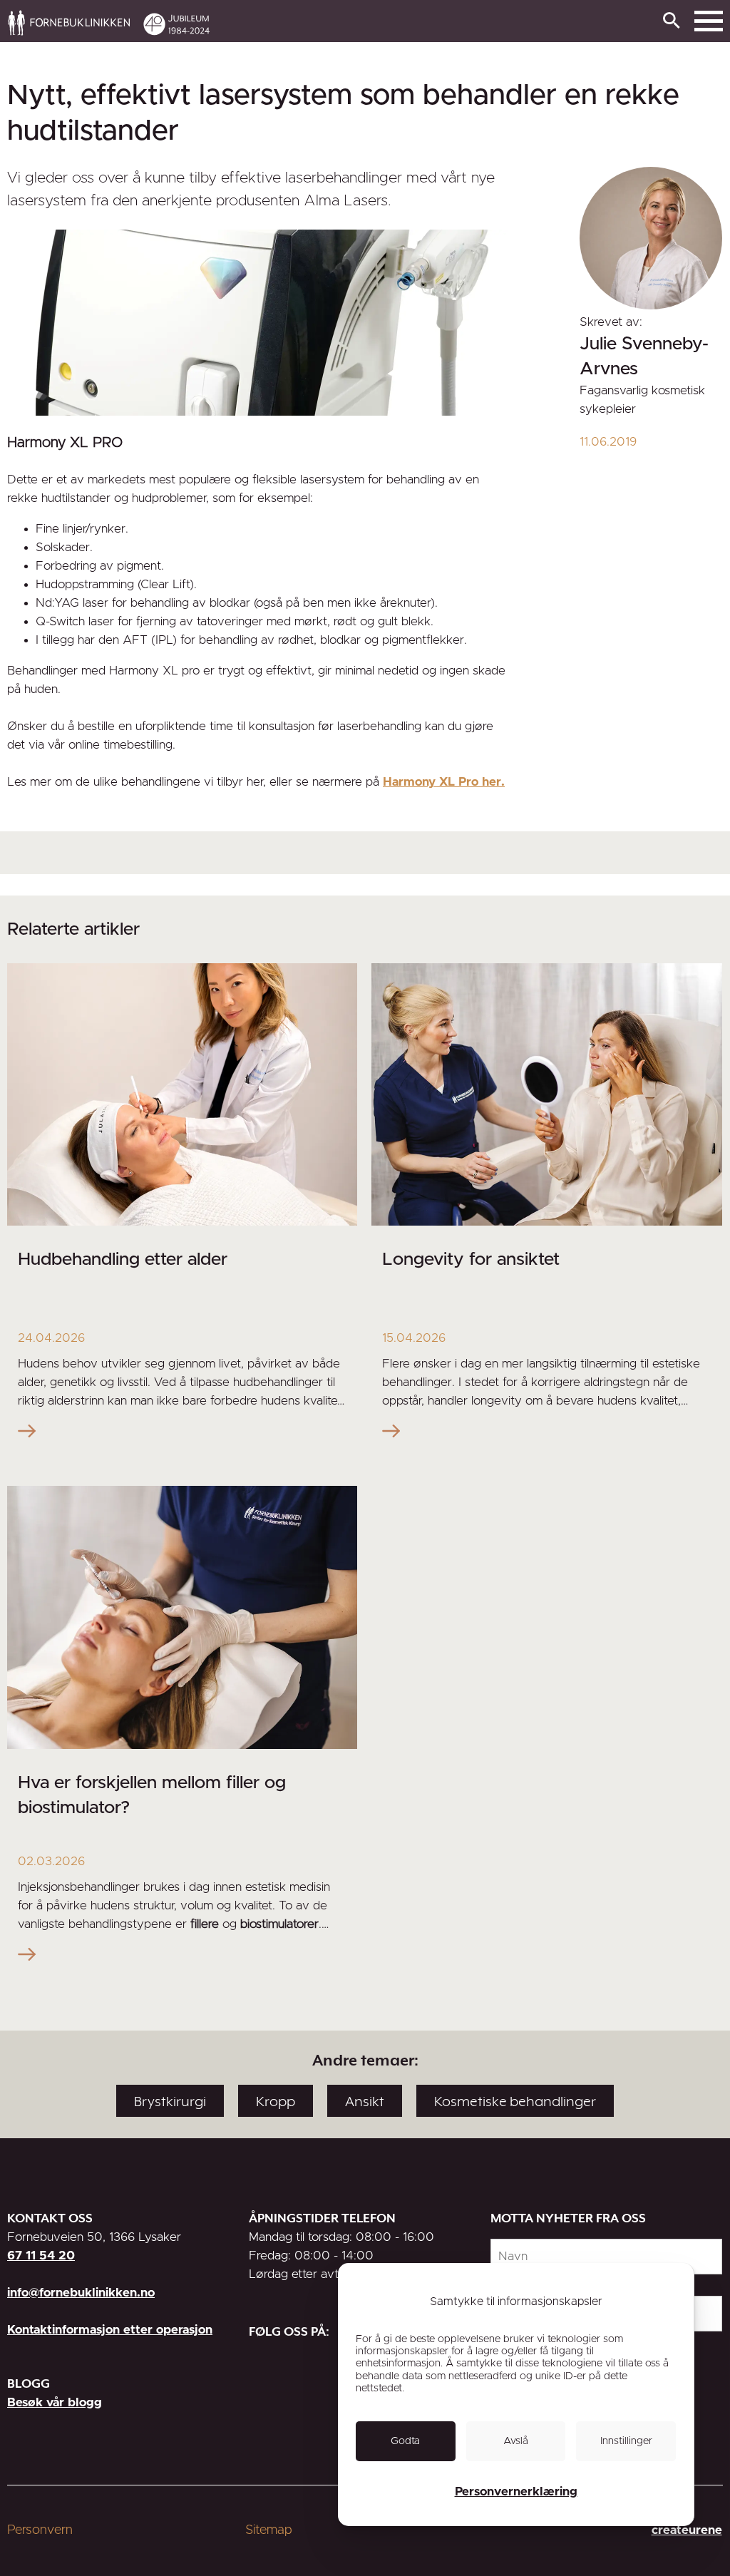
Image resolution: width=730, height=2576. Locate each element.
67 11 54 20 (41, 2256)
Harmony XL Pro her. (444, 782)
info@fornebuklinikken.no (81, 2293)
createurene (687, 2530)
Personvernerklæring (516, 2492)
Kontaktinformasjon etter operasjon (110, 2330)
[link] (452, 22)
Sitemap (269, 2530)
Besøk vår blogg (55, 2402)
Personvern (40, 2530)
